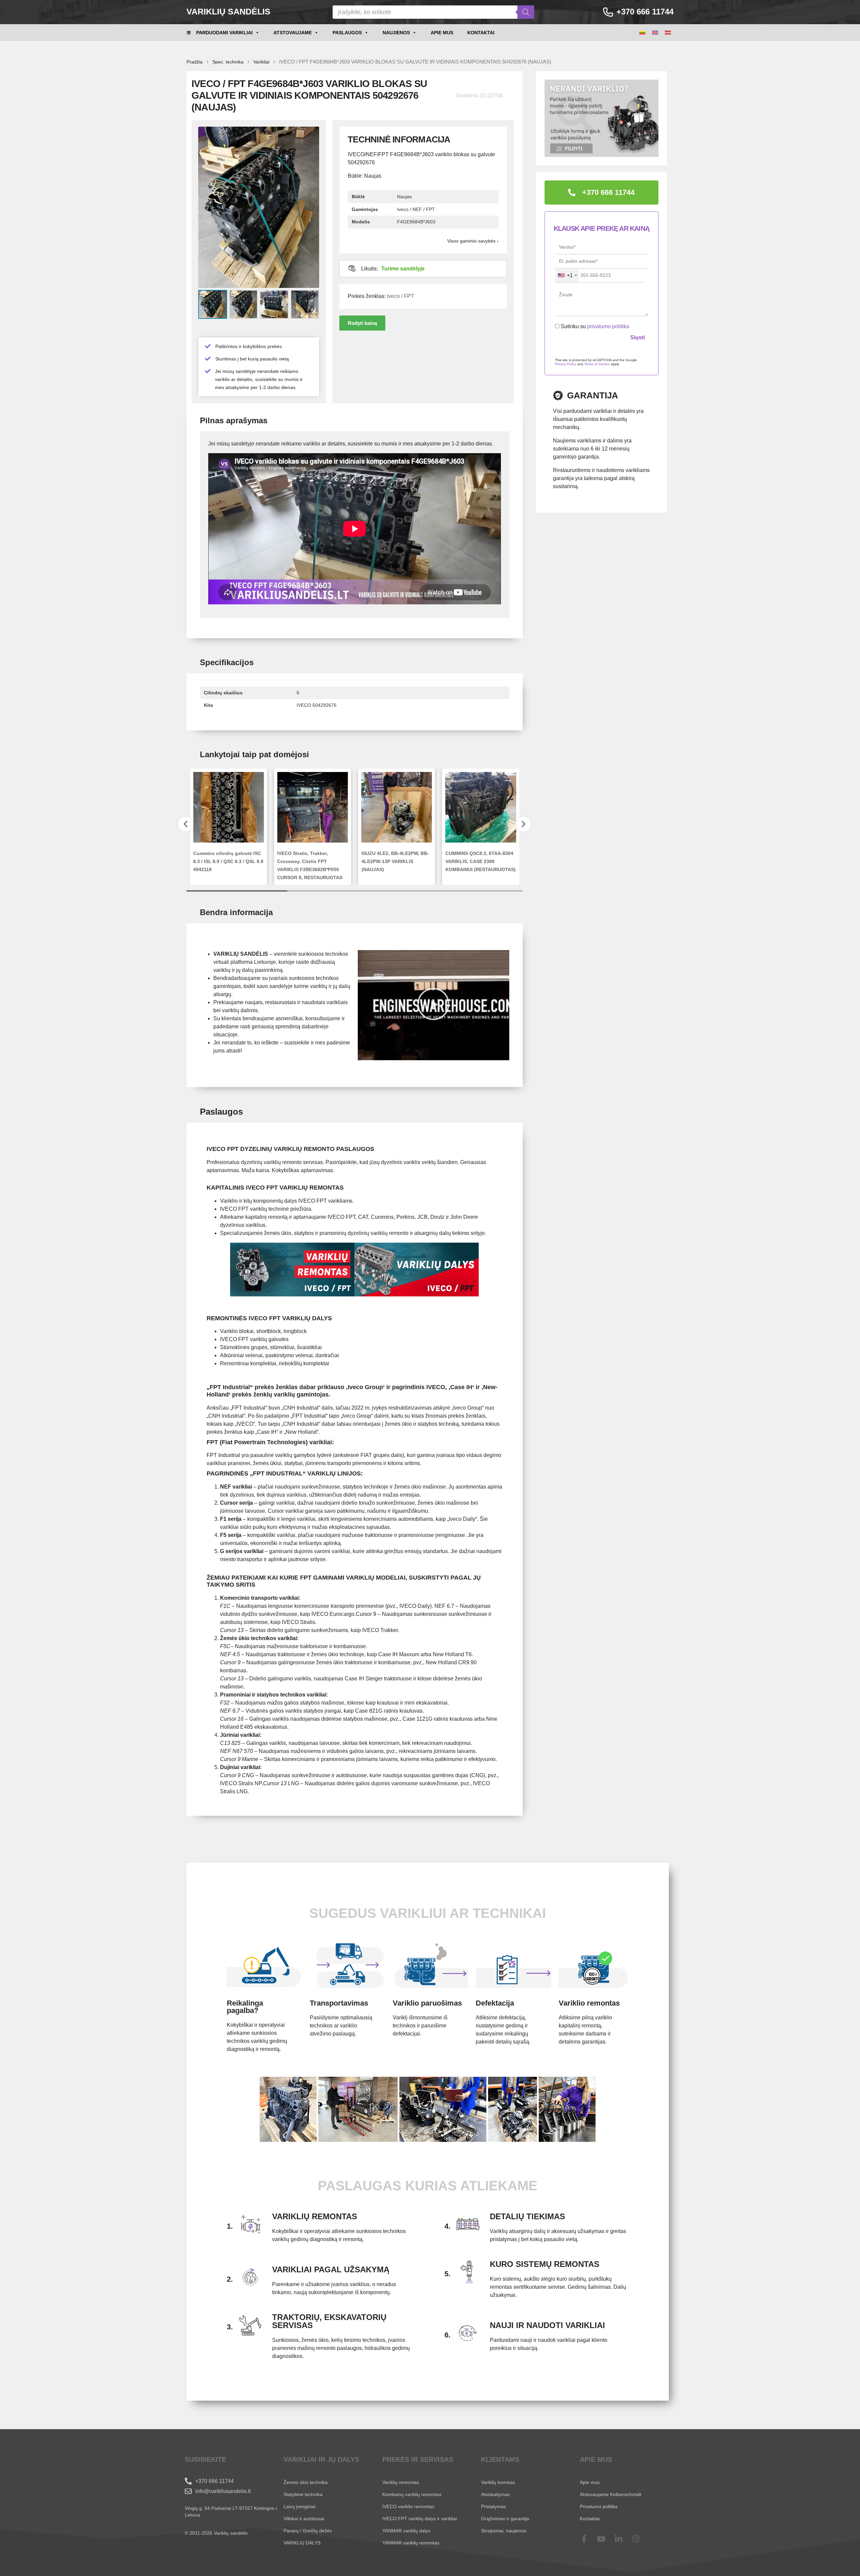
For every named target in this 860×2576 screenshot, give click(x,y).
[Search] (526, 12)
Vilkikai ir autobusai (304, 2519)
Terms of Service (597, 364)
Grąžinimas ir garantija (505, 2519)
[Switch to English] (655, 33)
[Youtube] (606, 2539)
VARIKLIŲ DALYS (302, 2543)
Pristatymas (493, 2506)
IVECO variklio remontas (408, 2506)
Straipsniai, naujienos (504, 2531)
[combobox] (567, 275)
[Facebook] (588, 2539)
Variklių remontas (401, 2482)
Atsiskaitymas (496, 2494)
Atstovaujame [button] (293, 33)
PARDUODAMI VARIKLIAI (224, 33)
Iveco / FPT (401, 296)
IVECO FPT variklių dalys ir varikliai (420, 2519)
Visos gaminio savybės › (473, 241)
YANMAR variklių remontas (411, 2543)
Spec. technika (228, 62)
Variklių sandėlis (228, 11)
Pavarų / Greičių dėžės (308, 2531)
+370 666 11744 (645, 12)
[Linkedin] (623, 2539)
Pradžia (195, 62)
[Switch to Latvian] (668, 33)
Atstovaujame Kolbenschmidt (611, 2494)
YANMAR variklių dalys (406, 2531)
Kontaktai (481, 33)
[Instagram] (640, 2539)
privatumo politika (608, 326)
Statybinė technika (303, 2494)
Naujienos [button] (396, 33)
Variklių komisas (498, 2482)
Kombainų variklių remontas (412, 2494)
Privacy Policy (566, 364)
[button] (362, 323)
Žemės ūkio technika (306, 2482)
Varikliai (261, 62)
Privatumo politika (599, 2506)
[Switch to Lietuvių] (642, 33)
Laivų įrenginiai (299, 2506)
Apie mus (442, 33)
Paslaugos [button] (347, 33)
